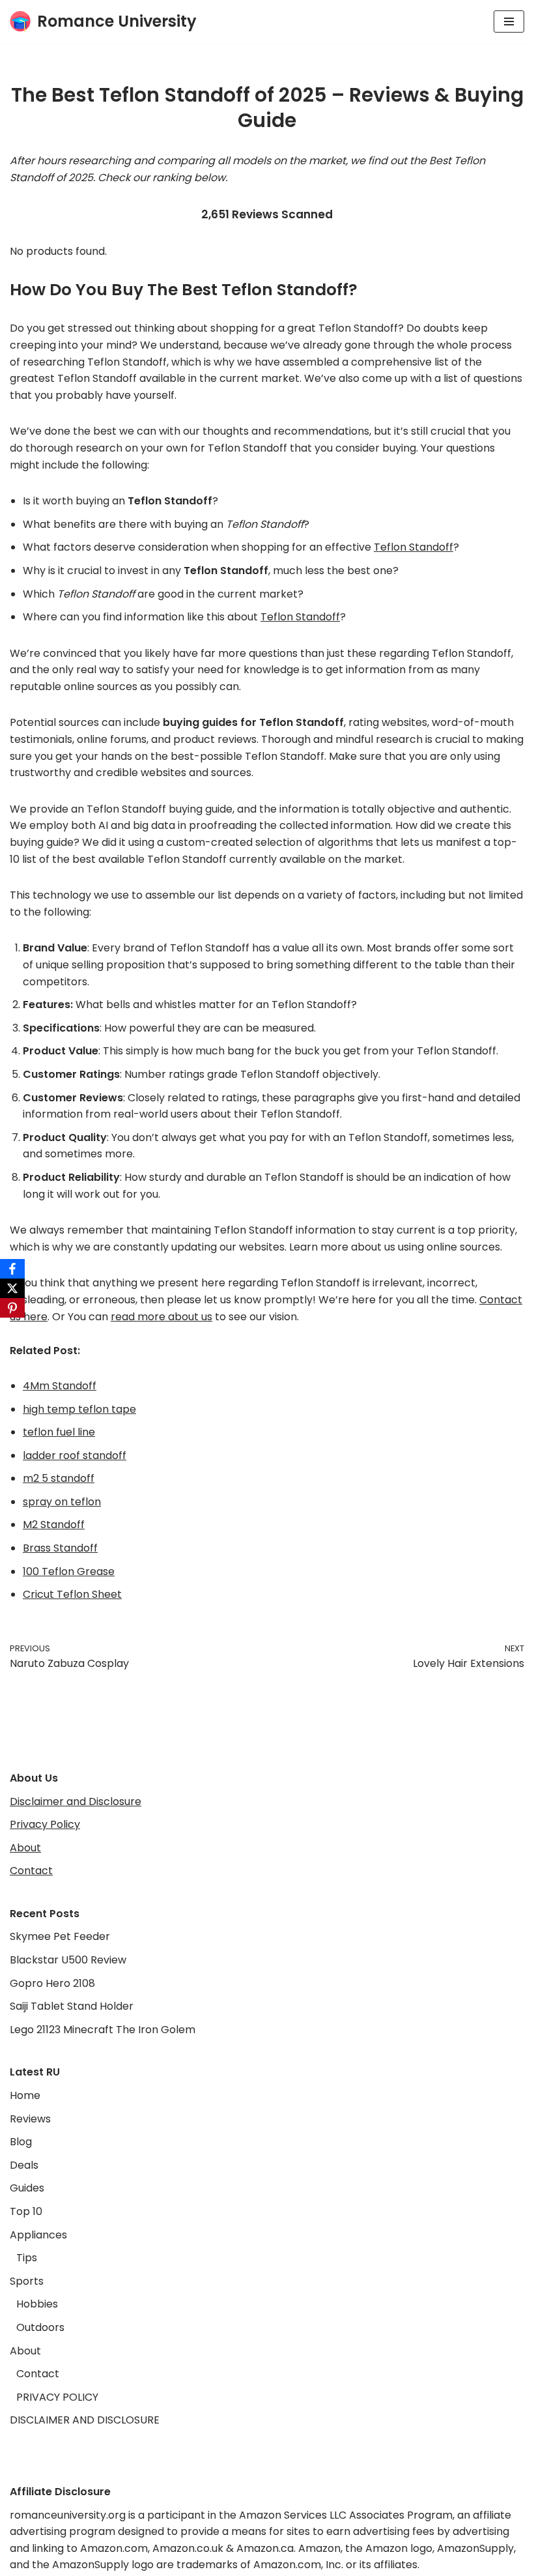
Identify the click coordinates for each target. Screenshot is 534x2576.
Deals (24, 2165)
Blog (21, 2142)
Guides (27, 2188)
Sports (27, 2281)
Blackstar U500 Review (68, 1960)
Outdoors (40, 2327)
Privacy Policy (45, 1824)
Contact (31, 1871)
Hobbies (37, 2304)
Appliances (38, 2235)
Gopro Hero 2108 (52, 1983)
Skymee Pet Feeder (60, 1936)
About (25, 1848)
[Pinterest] (12, 1308)
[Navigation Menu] (509, 22)
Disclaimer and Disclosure (76, 1802)
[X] (12, 1288)
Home (25, 2095)
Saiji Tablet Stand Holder (72, 2006)
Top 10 (26, 2211)
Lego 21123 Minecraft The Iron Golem (103, 2030)
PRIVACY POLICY (57, 2397)
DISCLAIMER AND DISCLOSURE (85, 2420)
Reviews (30, 2119)
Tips (27, 2258)
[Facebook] (12, 1269)
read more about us (162, 1317)
